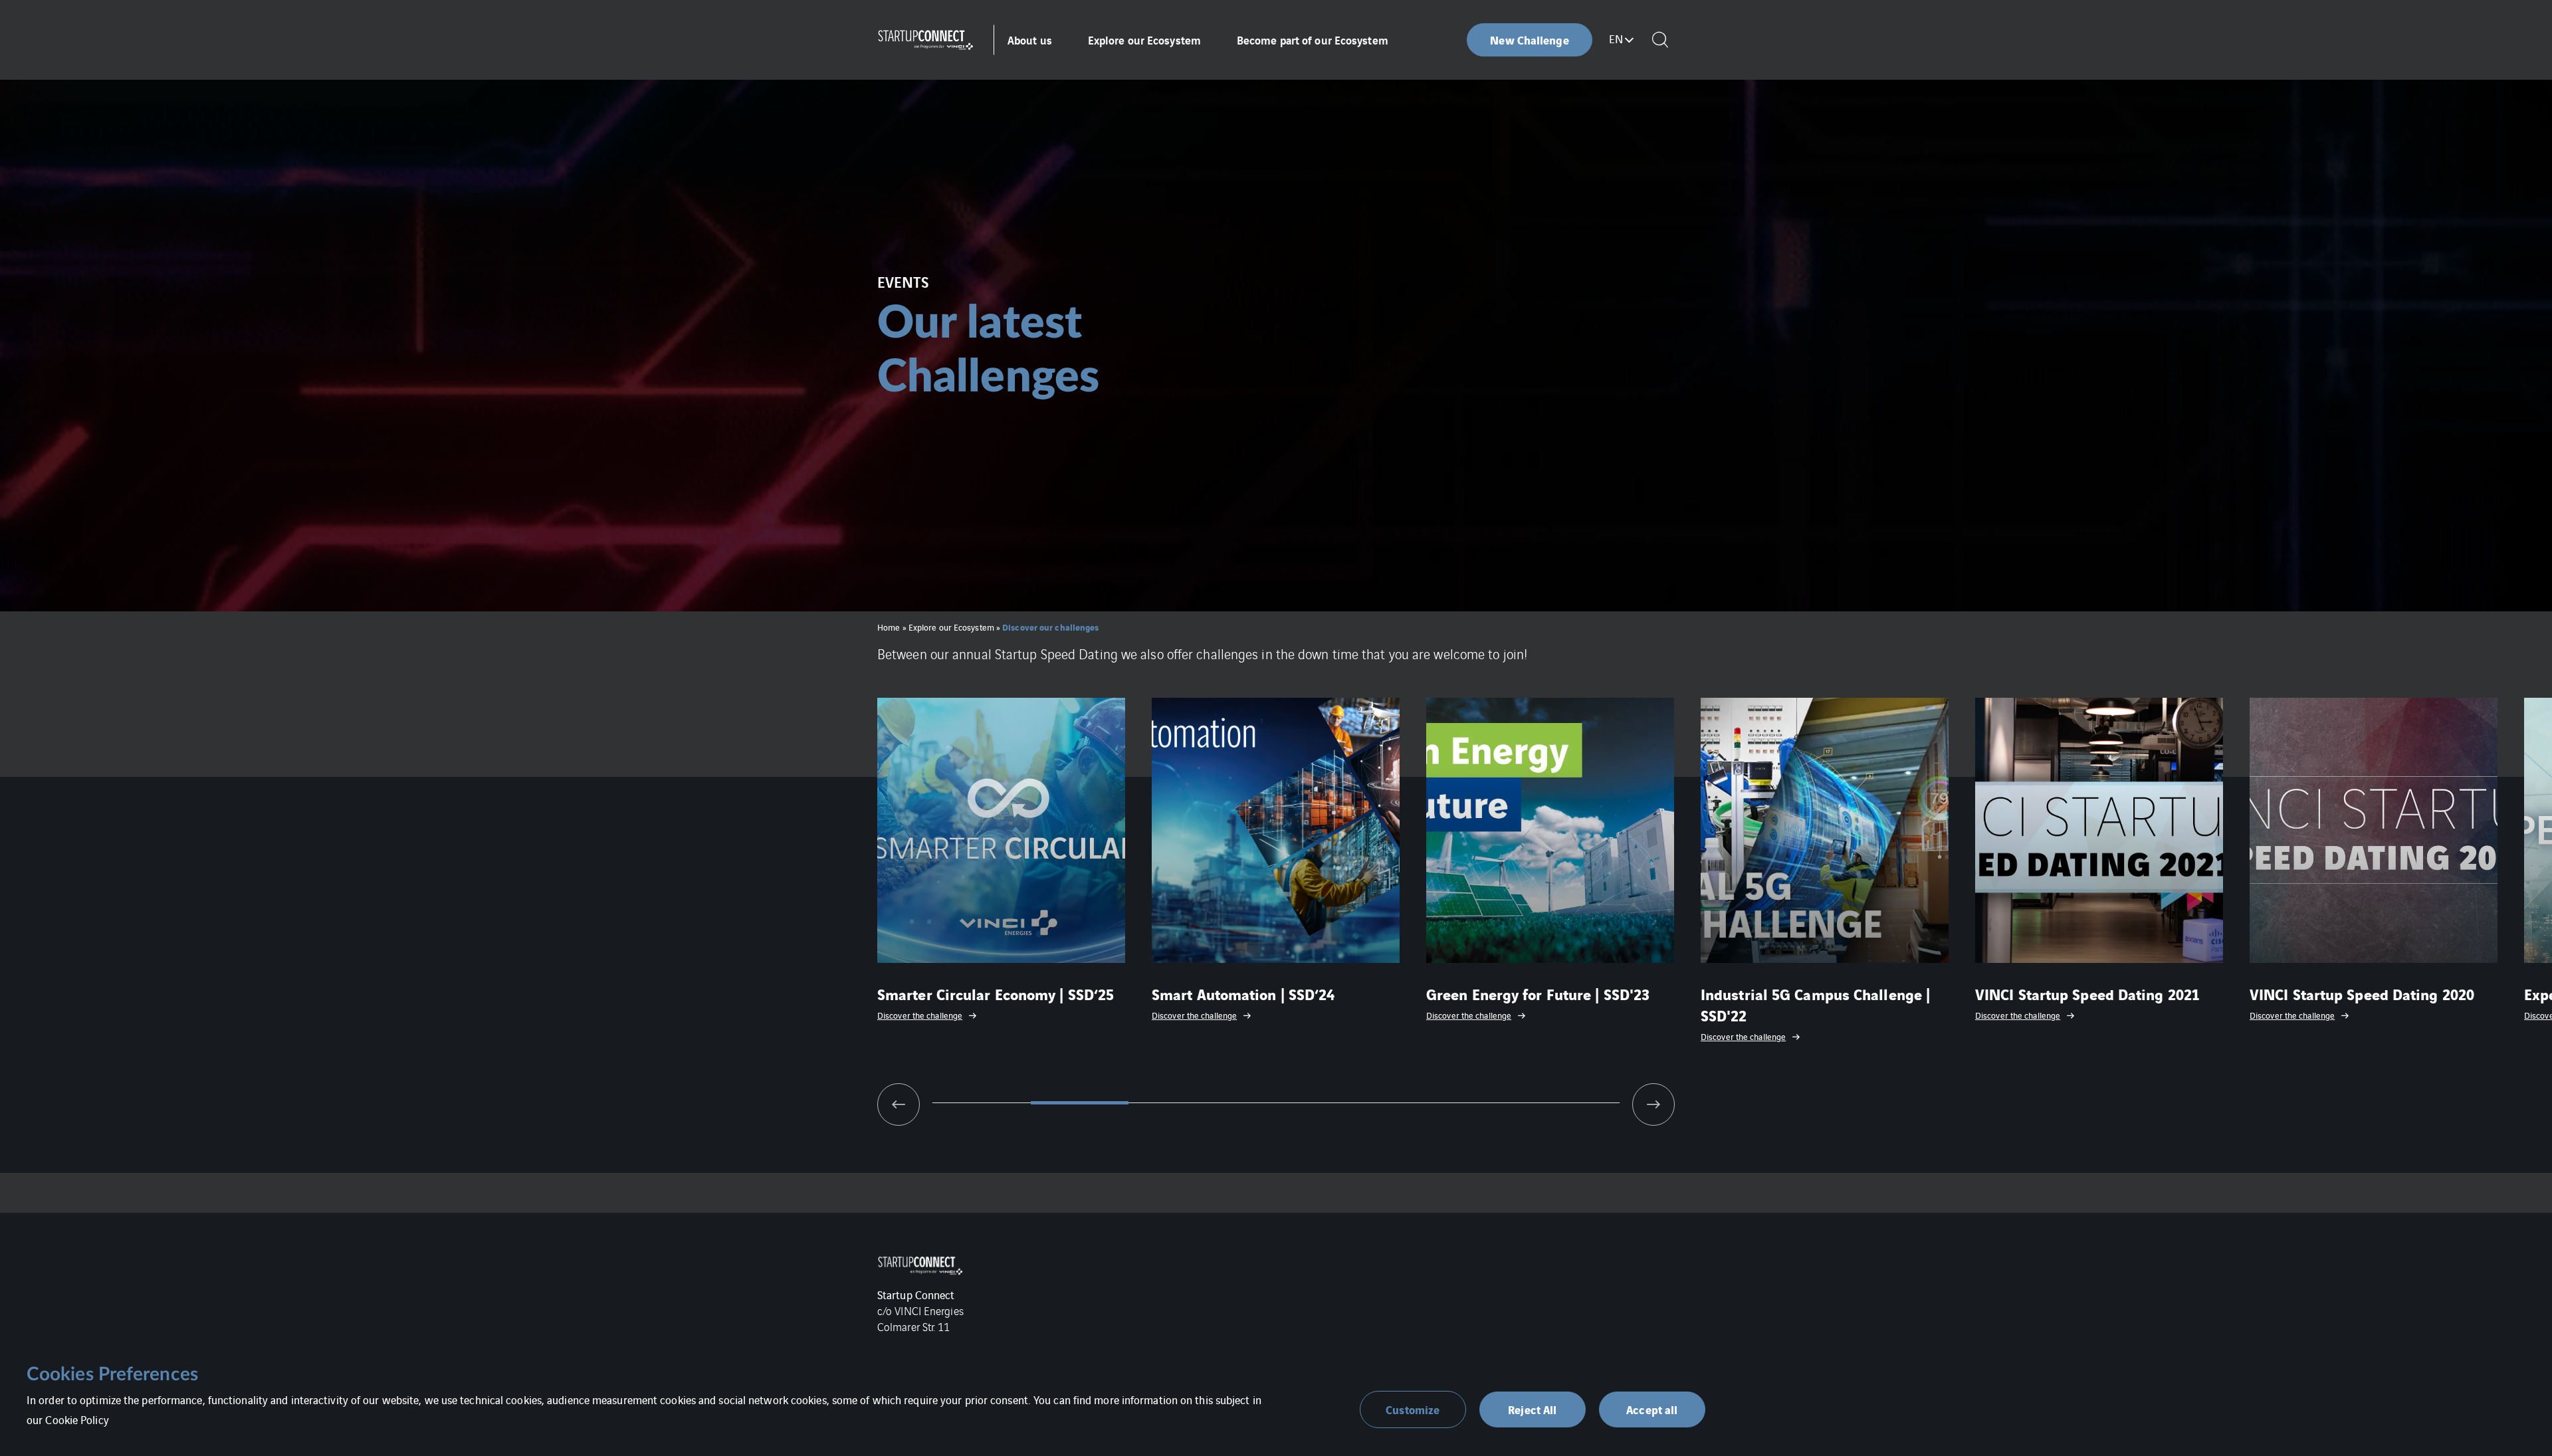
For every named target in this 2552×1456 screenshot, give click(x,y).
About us (1030, 40)
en (1616, 39)
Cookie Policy (77, 1419)
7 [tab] (1570, 1103)
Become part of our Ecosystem (1313, 40)
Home (889, 627)
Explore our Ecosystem (1144, 40)
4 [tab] (1276, 1103)
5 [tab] (1374, 1103)
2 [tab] (1080, 1103)
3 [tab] (1178, 1103)
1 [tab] (982, 1103)
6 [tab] (1473, 1103)
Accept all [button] (1652, 1409)
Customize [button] (1413, 1409)
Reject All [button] (1532, 1409)
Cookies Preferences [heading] (112, 1374)
